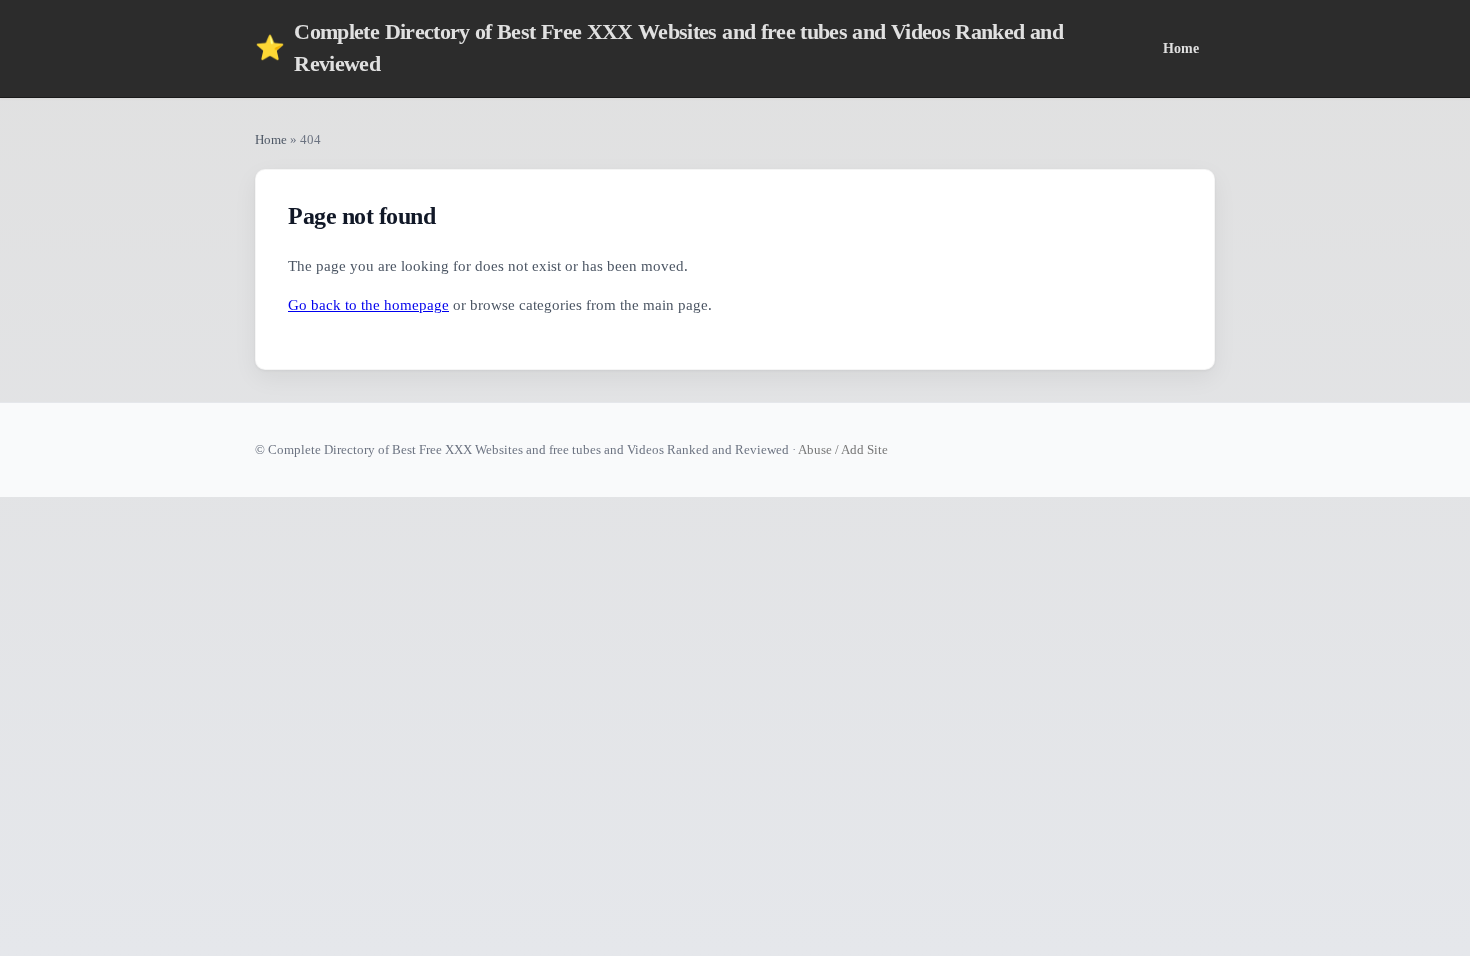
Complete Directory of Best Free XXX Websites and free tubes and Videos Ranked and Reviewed (659, 48)
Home (1181, 48)
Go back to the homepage (368, 305)
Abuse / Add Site (843, 449)
